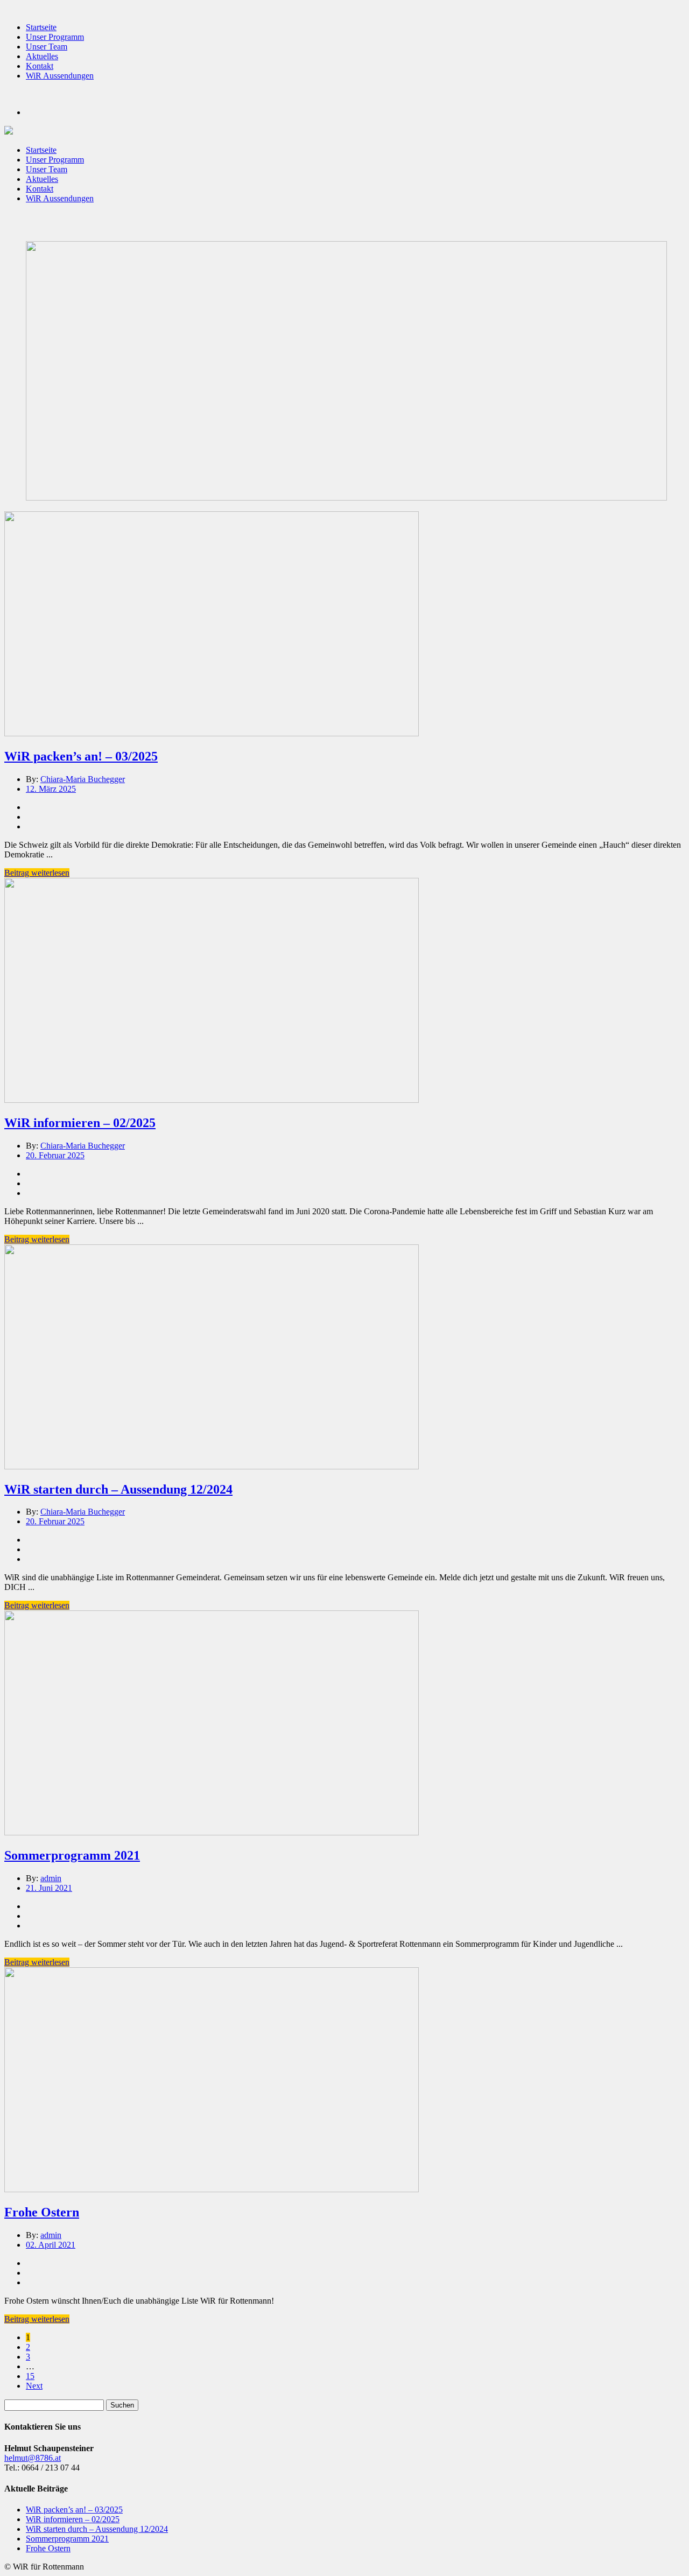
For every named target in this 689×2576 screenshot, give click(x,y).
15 (30, 2376)
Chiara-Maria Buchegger (83, 779)
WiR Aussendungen (60, 76)
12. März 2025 (51, 789)
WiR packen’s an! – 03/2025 (81, 756)
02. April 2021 (51, 2245)
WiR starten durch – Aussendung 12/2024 (118, 1489)
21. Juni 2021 (49, 1888)
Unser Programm (55, 37)
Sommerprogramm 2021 (72, 1855)
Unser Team (47, 47)
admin (51, 1878)
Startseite (41, 27)
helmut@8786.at (33, 2458)
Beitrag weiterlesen (37, 873)
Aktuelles (42, 56)
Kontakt (40, 66)
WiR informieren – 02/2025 (80, 1123)
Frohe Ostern (42, 2212)
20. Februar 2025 (55, 1155)
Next (34, 2386)
